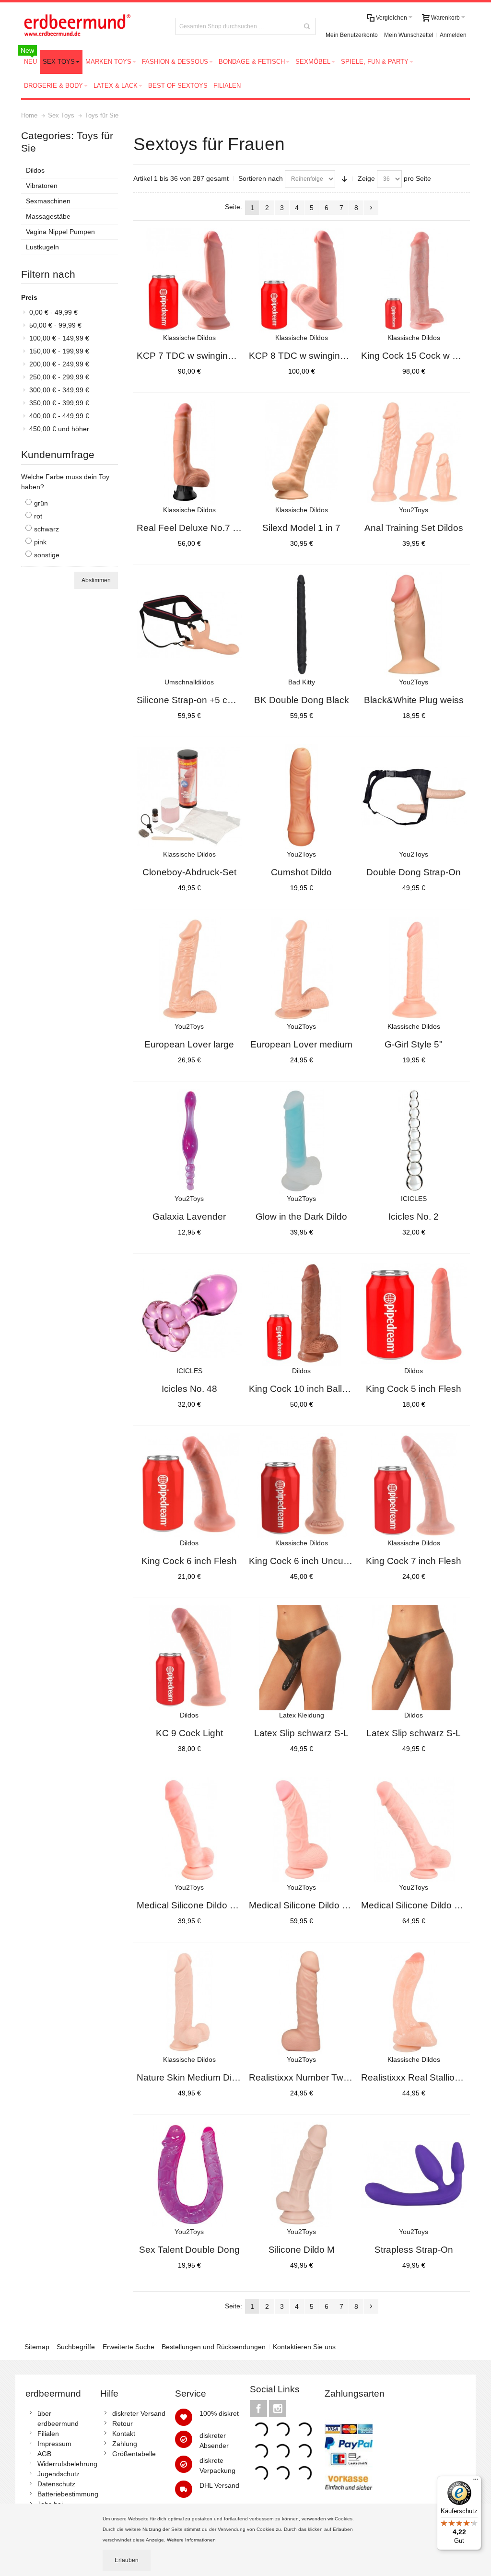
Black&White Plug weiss (414, 700)
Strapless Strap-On (414, 2250)
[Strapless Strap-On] (414, 2175)
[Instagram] (278, 2409)
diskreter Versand (139, 2413)
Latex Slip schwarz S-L (301, 1733)
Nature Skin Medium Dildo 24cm (203, 2077)
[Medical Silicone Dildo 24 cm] (414, 1830)
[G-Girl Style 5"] (414, 969)
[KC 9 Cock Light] (189, 1658)
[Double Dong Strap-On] (414, 797)
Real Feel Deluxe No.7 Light (195, 528)
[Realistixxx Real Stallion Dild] (414, 2002)
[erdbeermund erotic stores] (91, 26)
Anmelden (453, 35)
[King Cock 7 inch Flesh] (414, 1486)
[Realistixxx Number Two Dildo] (302, 2002)
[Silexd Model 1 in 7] (302, 453)
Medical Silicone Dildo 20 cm (308, 1905)
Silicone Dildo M (302, 2250)
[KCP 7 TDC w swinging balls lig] (189, 281)
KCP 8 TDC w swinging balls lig (314, 356)
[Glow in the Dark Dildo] (302, 1141)
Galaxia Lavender (189, 1217)
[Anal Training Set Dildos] (414, 453)
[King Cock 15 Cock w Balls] (414, 281)
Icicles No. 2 (414, 1217)
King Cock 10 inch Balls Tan (307, 1389)
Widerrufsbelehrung (67, 2464)
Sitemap (37, 2347)
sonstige (47, 555)
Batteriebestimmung (68, 2494)
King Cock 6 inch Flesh (189, 1561)
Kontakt (124, 2434)
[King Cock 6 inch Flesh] (189, 1486)
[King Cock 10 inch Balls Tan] (302, 1314)
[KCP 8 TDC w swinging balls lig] (302, 281)
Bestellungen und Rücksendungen (214, 2347)
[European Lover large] (189, 969)
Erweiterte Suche (129, 2347)
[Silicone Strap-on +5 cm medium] (189, 625)
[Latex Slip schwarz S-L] (302, 1658)
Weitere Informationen (192, 2540)
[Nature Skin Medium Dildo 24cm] (189, 2002)
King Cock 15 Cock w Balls (417, 356)
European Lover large (189, 1044)
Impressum (54, 2444)
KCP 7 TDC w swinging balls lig (201, 356)
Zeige (366, 178)
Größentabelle (134, 2454)
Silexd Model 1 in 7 (301, 528)
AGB (44, 2454)
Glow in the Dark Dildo (301, 1217)
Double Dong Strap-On (414, 872)
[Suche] (307, 26)
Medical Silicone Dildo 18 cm (196, 1905)
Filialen (48, 2434)
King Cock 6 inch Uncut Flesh (310, 1561)
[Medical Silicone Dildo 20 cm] (302, 1830)
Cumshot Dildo (301, 872)
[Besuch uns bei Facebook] (259, 2409)
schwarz (47, 529)
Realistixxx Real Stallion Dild (420, 2077)
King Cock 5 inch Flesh (414, 1389)
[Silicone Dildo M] (302, 2175)
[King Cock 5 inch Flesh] (414, 1314)
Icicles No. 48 (189, 1389)
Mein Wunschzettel (409, 35)
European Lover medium (301, 1044)
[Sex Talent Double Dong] (189, 2175)
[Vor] (371, 208)
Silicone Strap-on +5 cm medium (204, 700)
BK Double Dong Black (302, 700)
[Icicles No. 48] (189, 1314)
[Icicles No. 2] (414, 1141)
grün (41, 503)
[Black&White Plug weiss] (414, 625)
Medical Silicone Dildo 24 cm (420, 1905)
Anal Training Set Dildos (414, 528)
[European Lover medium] (302, 969)
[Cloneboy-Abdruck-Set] (189, 797)
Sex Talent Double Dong (189, 2250)
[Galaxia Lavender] (189, 1141)
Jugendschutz (58, 2474)
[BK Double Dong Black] (302, 625)
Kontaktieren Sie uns (304, 2347)
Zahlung (125, 2444)
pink (40, 542)
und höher (59, 429)
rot (38, 516)
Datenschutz (56, 2484)
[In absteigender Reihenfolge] (344, 179)
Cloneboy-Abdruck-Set (189, 872)
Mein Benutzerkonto (352, 35)
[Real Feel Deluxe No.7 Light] (189, 453)
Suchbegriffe (76, 2347)
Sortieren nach (261, 178)
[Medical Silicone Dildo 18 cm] (189, 1830)
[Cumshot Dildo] (302, 797)
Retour (123, 2423)
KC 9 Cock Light (189, 1733)
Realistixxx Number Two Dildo (310, 2077)
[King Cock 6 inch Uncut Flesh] (302, 1486)
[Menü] (476, 2482)
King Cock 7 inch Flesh (414, 1561)
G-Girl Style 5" (414, 1044)
